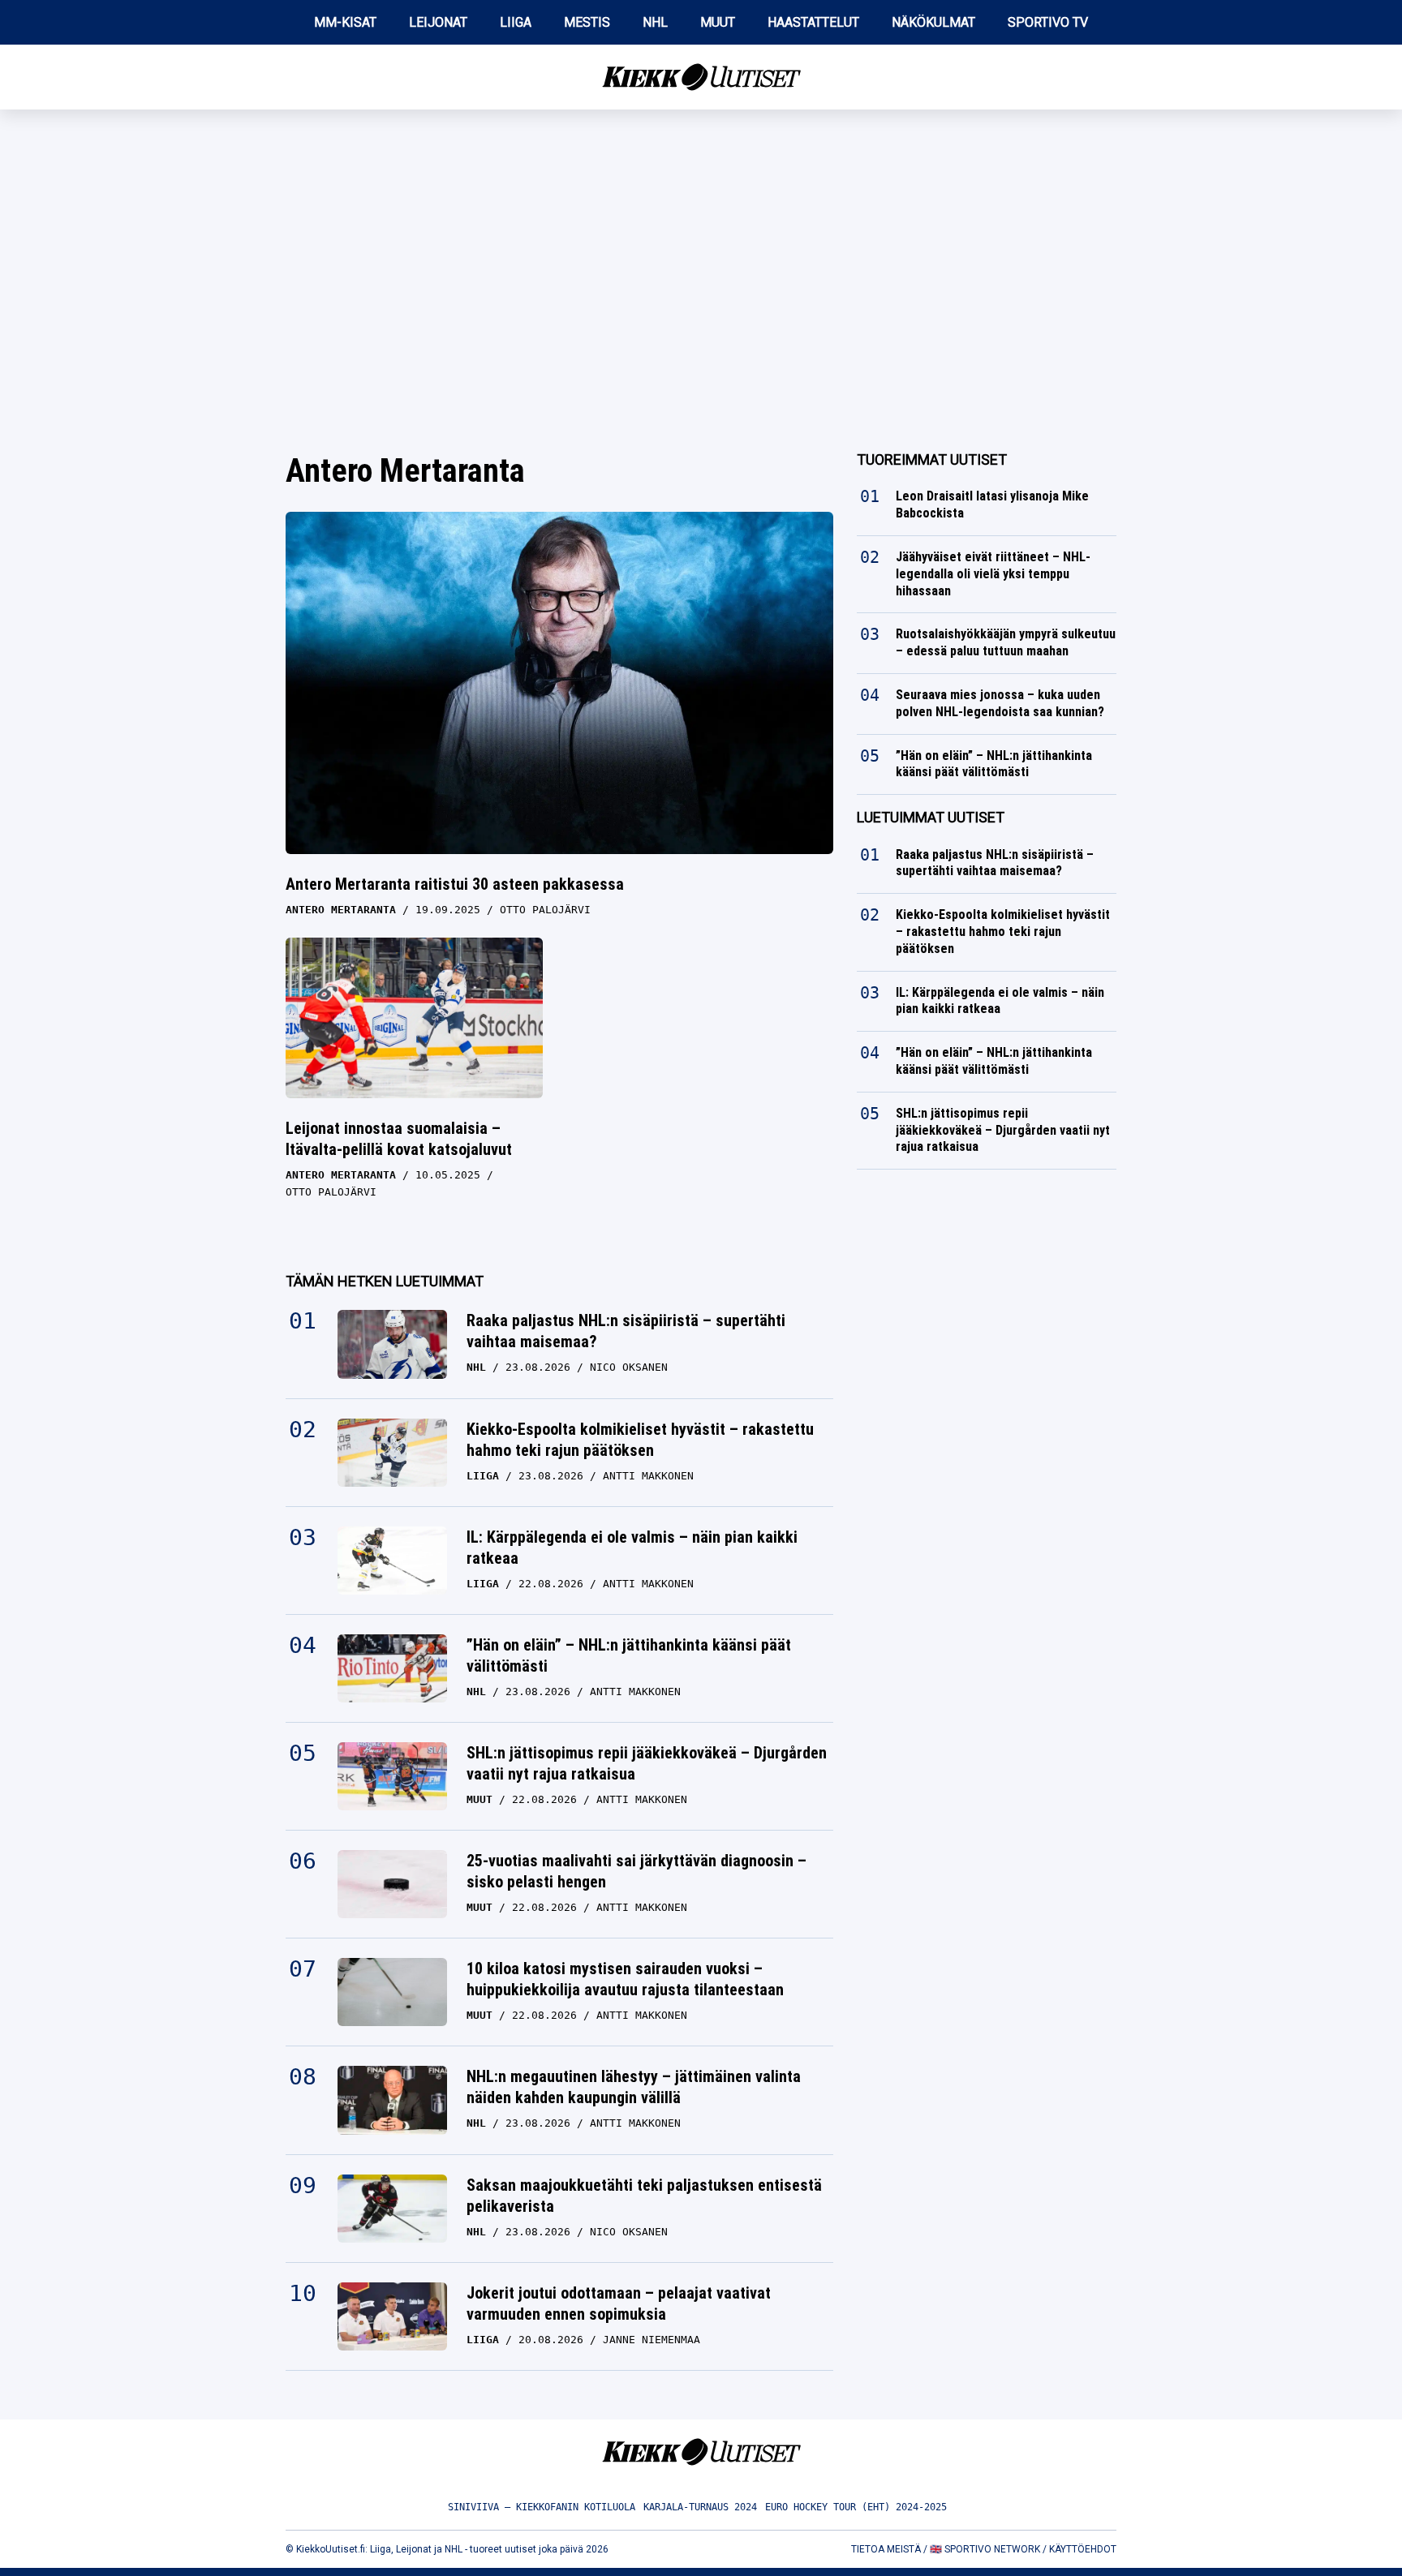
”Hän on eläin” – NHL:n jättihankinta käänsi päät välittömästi (629, 1655)
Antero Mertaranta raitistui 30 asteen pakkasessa (455, 884)
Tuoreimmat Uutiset (932, 459)
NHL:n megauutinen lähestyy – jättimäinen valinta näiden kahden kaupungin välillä (634, 2087)
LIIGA (516, 22)
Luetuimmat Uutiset (931, 817)
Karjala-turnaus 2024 (700, 2507)
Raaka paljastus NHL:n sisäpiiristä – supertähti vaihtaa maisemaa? (626, 1331)
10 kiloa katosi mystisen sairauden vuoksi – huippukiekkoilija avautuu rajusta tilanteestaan (625, 1979)
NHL (655, 22)
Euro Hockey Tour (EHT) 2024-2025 (856, 2507)
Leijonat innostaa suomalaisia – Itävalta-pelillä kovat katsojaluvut (399, 1139)
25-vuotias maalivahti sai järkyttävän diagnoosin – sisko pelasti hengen (636, 1871)
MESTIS (587, 22)
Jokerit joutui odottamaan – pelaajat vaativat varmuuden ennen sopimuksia (619, 2303)
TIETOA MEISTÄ (886, 2549)
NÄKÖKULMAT (933, 22)
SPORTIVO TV (1048, 22)
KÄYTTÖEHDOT (1083, 2549)
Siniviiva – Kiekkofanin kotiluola (542, 2507)
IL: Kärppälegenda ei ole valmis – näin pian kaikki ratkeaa (632, 1548)
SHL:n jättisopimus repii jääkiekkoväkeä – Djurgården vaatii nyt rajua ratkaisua (647, 1763)
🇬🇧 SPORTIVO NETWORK (985, 2549)
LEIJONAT (438, 22)
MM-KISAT (345, 22)
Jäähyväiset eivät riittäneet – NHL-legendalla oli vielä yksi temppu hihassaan (993, 574)
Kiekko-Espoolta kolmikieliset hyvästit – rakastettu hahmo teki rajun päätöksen (640, 1440)
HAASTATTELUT (813, 22)
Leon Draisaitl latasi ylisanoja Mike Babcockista (992, 504)
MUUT (718, 22)
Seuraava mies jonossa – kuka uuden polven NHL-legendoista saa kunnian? (1000, 703)
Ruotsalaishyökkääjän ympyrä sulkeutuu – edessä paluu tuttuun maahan (1006, 642)
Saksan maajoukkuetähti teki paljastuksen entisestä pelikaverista (644, 2196)
